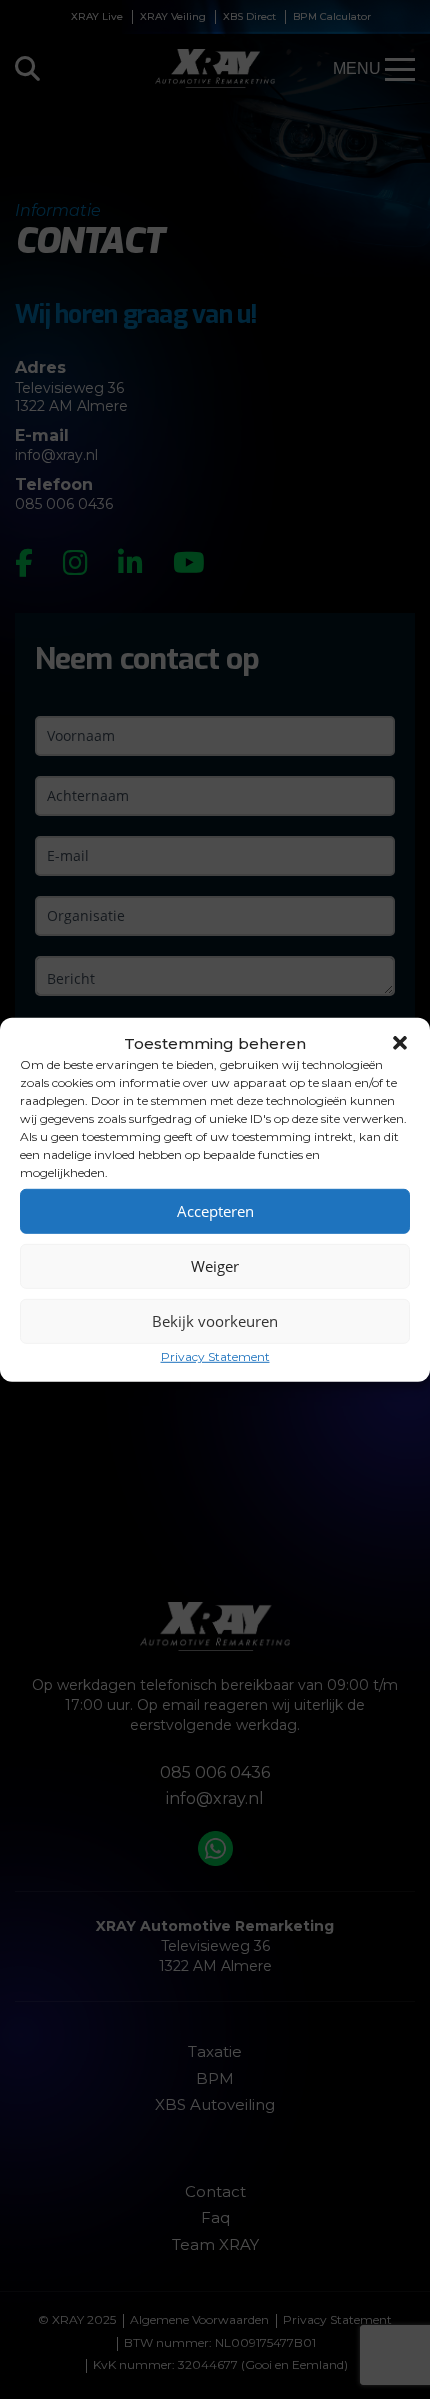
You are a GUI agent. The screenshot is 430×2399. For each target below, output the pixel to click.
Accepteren (215, 1211)
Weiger (215, 1266)
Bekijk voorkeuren (215, 1321)
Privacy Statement (215, 1355)
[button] (400, 1043)
